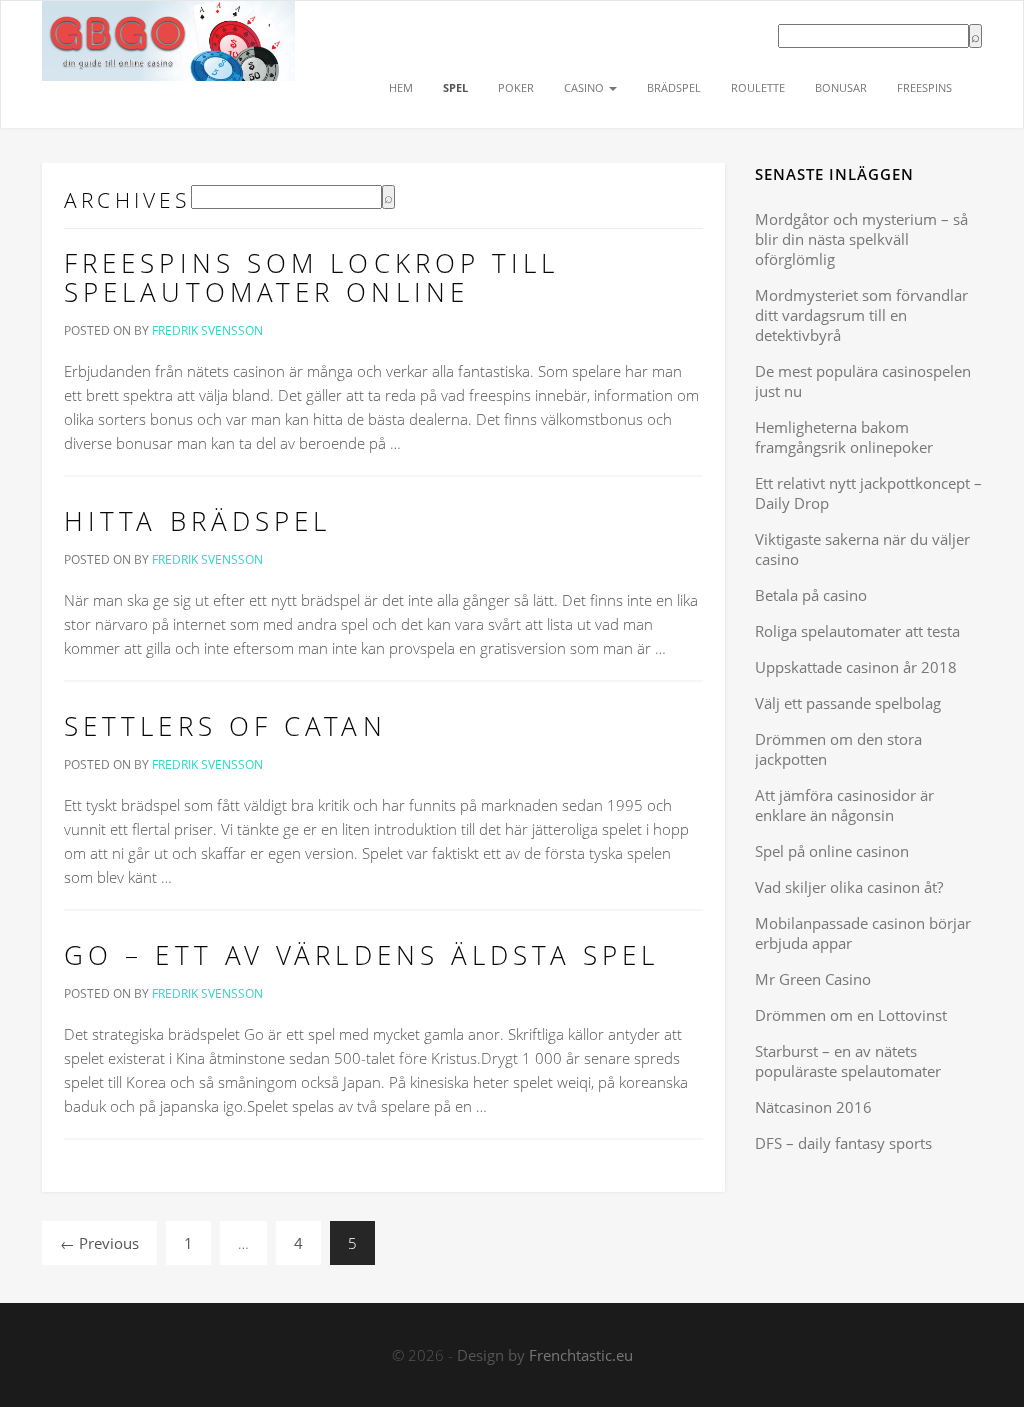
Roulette (758, 87)
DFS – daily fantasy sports (843, 1143)
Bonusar (841, 87)
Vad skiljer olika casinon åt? (849, 887)
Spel (455, 87)
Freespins (924, 87)
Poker (516, 87)
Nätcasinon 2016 (813, 1107)
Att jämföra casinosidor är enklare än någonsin (844, 805)
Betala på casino (811, 595)
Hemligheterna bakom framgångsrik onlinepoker (844, 437)
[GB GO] (168, 26)
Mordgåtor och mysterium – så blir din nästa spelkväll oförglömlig (861, 239)
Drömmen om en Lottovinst (851, 1015)
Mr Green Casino (813, 979)
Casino (585, 87)
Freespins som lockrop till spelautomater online (312, 278)
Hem (401, 87)
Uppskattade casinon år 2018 (856, 667)
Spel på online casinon (832, 851)
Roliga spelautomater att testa (857, 631)
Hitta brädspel (197, 521)
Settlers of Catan (225, 726)
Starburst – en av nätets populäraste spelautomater (848, 1061)
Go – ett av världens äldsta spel (361, 955)
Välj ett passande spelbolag (848, 703)
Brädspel (674, 87)
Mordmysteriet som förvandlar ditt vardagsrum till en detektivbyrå (861, 315)
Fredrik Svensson (207, 330)
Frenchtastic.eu (581, 1355)
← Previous (99, 1243)
